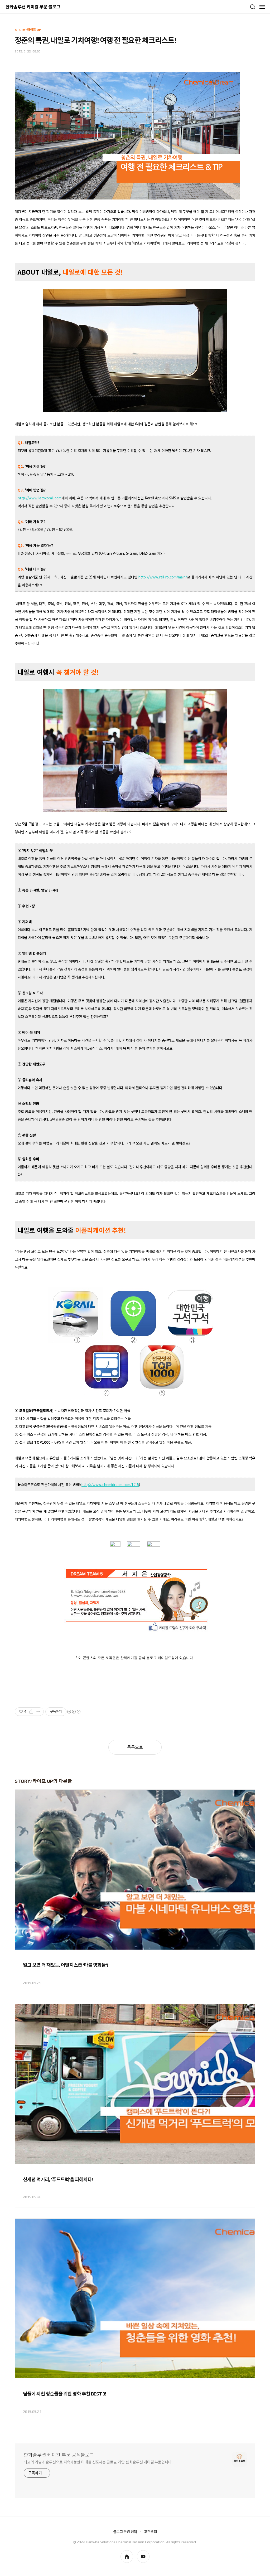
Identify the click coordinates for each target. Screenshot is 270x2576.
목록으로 (135, 1747)
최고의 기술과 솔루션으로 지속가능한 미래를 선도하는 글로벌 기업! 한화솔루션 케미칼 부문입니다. (98, 2462)
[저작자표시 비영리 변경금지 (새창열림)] (74, 1712)
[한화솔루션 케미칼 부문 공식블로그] (33, 7)
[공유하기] (31, 1712)
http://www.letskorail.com (40, 498)
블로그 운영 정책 (125, 2532)
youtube (143, 2556)
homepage (127, 2556)
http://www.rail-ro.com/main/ (163, 577)
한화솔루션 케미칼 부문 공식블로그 (59, 2455)
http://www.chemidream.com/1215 (110, 1485)
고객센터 (150, 2532)
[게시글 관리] (38, 1712)
